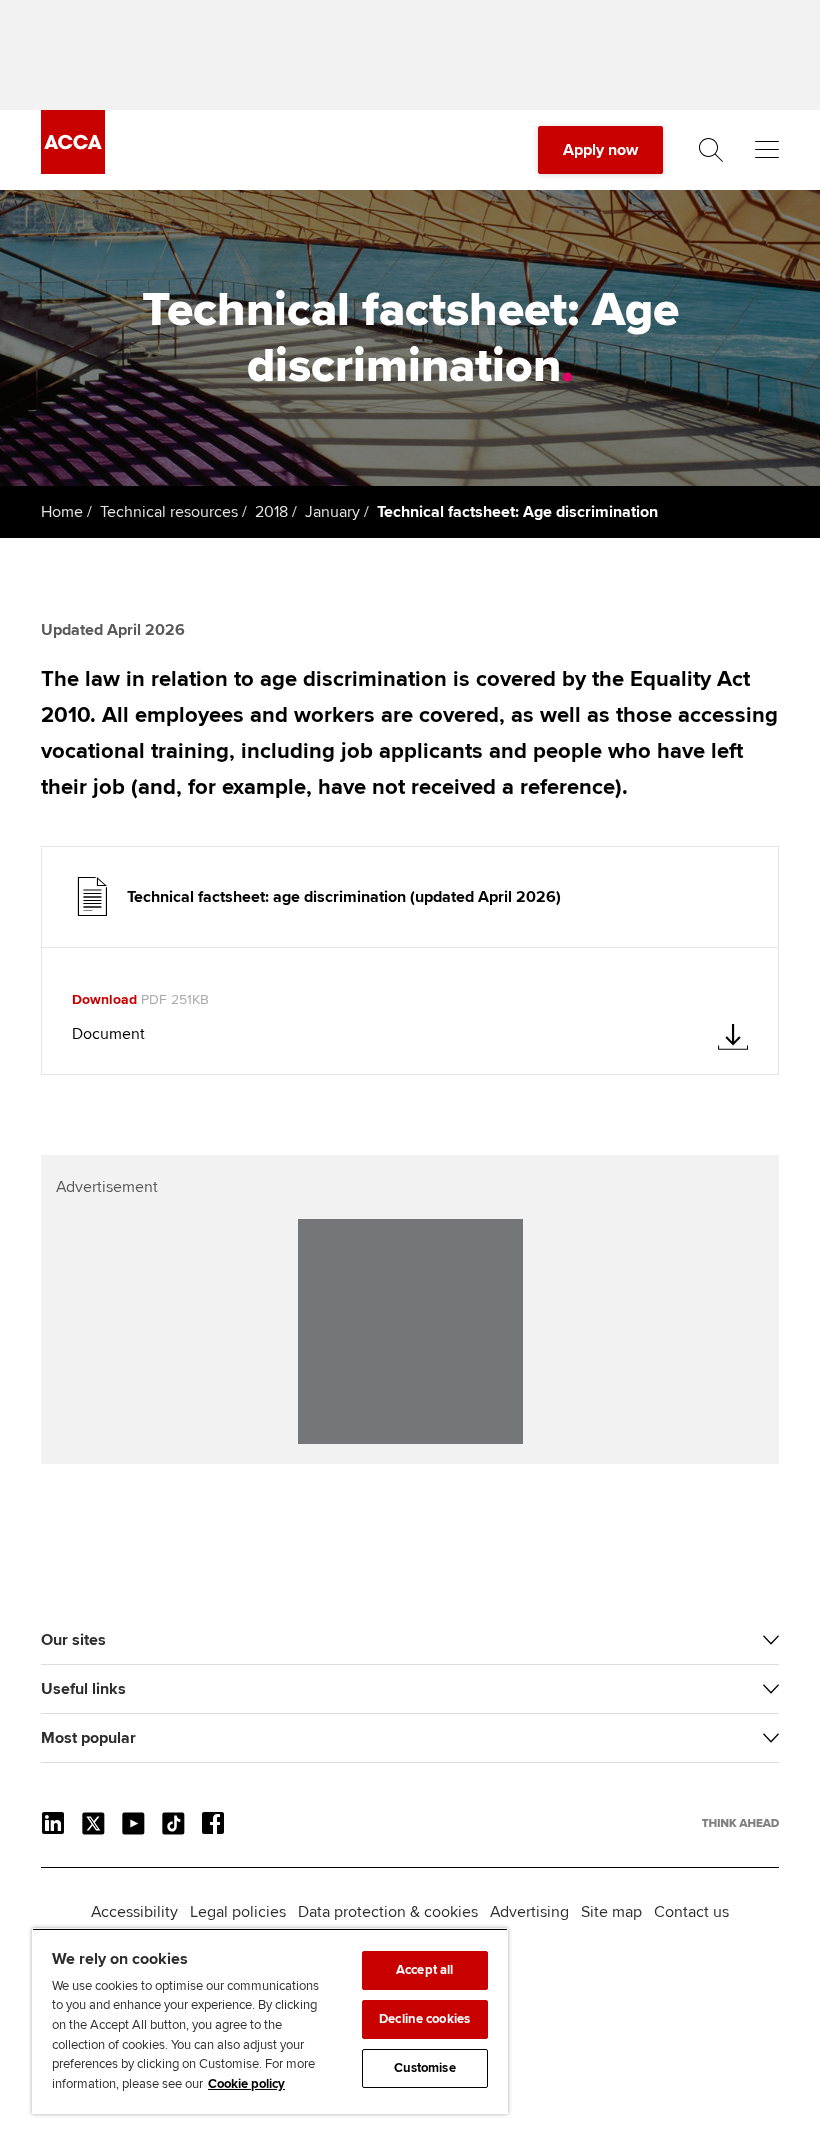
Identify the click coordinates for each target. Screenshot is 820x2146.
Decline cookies (424, 2019)
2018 (271, 512)
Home (62, 512)
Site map (611, 1912)
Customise (425, 2068)
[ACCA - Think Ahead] (73, 169)
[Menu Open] (767, 150)
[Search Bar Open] (711, 150)
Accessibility (134, 1912)
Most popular (88, 1738)
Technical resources (169, 512)
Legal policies (238, 1912)
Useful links (83, 1689)
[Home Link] (740, 1823)
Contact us (691, 1912)
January (332, 512)
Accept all (424, 1970)
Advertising (529, 1912)
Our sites (73, 1640)
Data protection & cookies (388, 1912)
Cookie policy (246, 2084)
